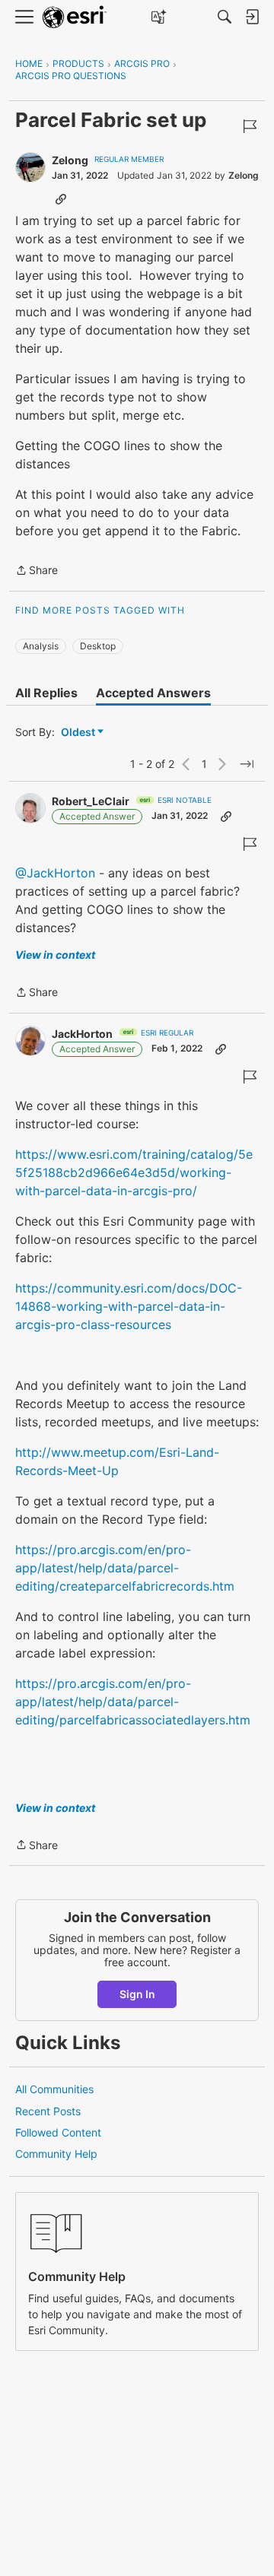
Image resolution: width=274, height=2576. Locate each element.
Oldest (79, 733)
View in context (55, 955)
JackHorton (82, 1034)
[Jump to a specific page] (247, 764)
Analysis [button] (41, 646)
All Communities (54, 2089)
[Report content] (250, 126)
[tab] (46, 693)
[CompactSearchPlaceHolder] (225, 17)
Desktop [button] (98, 646)
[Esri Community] (75, 17)
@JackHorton (55, 873)
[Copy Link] (61, 198)
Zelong (70, 160)
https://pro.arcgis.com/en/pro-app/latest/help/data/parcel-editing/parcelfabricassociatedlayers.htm (133, 1702)
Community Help (56, 2154)
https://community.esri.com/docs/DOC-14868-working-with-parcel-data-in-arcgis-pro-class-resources (129, 1306)
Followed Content (58, 2132)
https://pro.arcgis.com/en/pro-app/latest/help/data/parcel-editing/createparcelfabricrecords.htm (125, 1568)
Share (37, 571)
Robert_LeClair (91, 801)
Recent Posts (48, 2111)
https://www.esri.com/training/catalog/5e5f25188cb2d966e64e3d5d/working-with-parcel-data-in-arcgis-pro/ (134, 1172)
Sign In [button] (137, 1994)
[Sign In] (252, 17)
